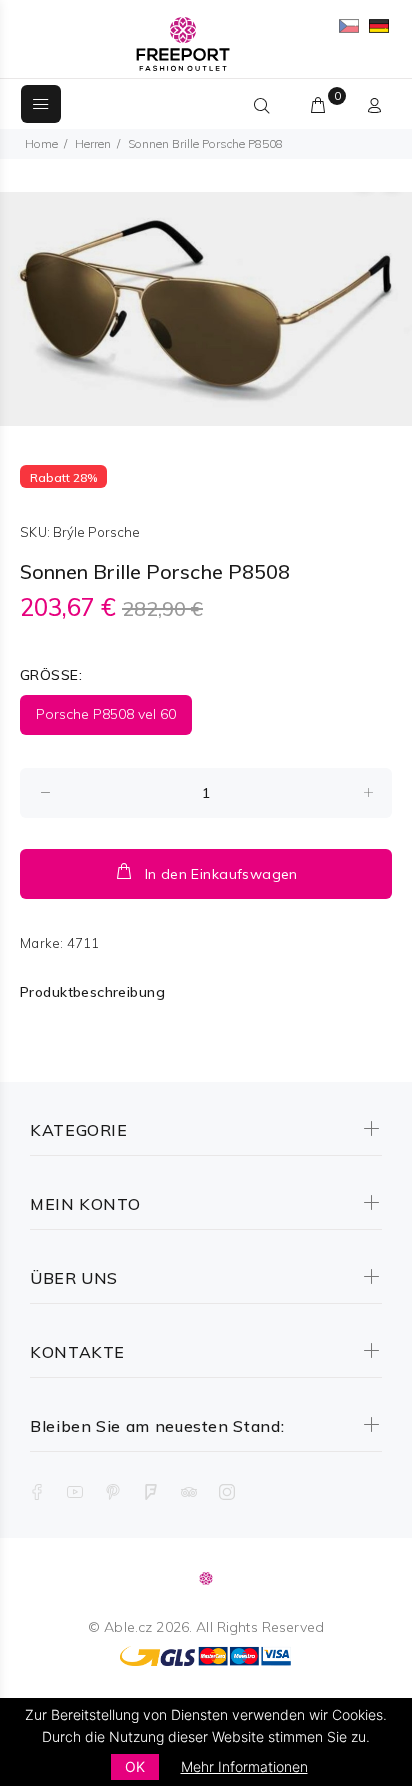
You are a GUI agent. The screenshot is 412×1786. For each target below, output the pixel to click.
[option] (206, 309)
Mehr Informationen (244, 1766)
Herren (93, 143)
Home (41, 143)
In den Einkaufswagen (221, 874)
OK (135, 1766)
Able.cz (128, 1627)
